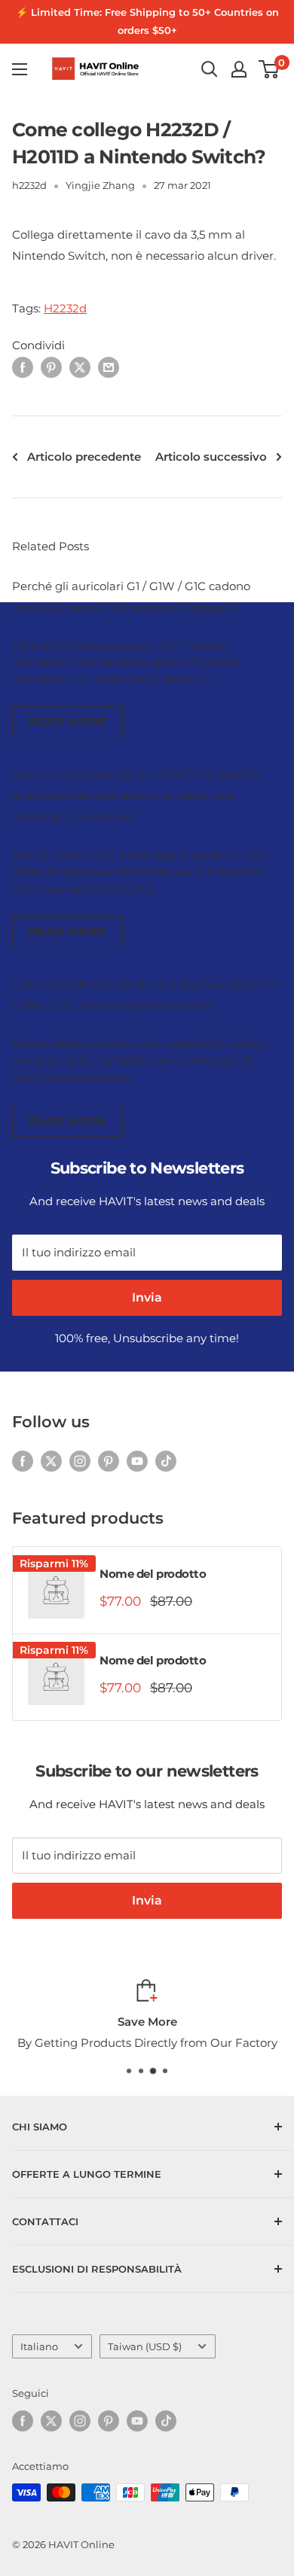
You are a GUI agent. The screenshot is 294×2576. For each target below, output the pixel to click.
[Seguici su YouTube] (137, 1461)
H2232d (65, 308)
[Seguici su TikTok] (166, 1461)
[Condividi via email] (109, 367)
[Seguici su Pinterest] (109, 1461)
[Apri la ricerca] (210, 69)
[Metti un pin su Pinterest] (51, 367)
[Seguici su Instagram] (80, 1461)
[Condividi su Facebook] (23, 367)
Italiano (39, 2347)
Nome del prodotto (153, 1574)
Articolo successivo (211, 457)
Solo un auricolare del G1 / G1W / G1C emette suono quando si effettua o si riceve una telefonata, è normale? (136, 795)
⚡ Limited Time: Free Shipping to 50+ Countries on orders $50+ (147, 21)
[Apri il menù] (20, 69)
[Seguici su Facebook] (23, 1461)
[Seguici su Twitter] (51, 1461)
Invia (147, 1297)
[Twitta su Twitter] (80, 367)
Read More (67, 722)
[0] (269, 69)
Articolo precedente (84, 457)
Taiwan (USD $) (145, 2347)
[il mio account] (239, 69)
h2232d (29, 185)
